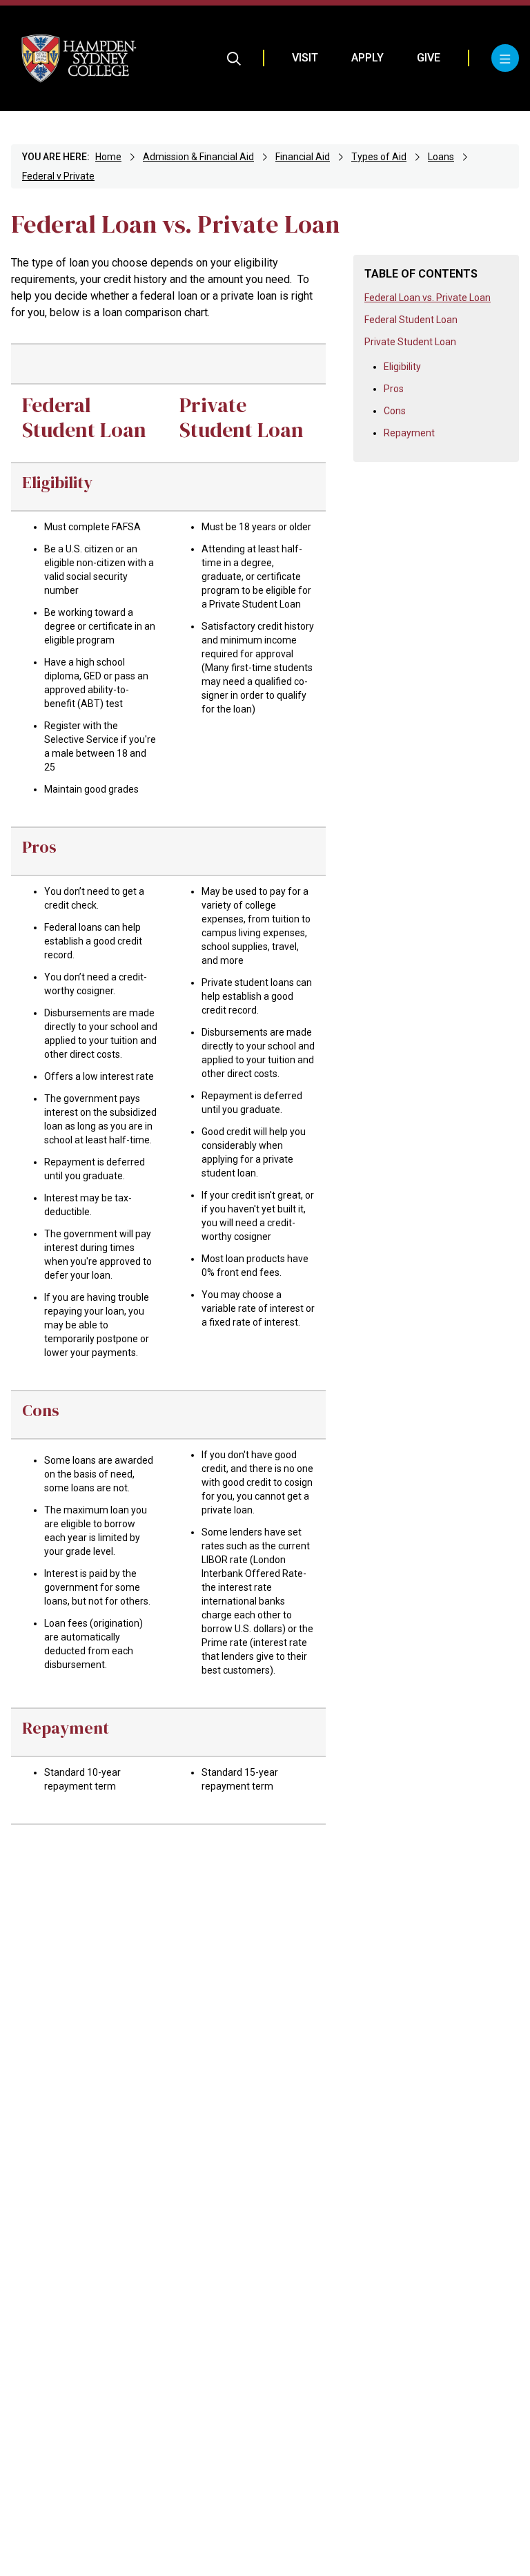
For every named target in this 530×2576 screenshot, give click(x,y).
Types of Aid (379, 157)
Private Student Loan (410, 342)
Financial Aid (303, 157)
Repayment (409, 433)
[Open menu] (505, 58)
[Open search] (234, 58)
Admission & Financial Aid (198, 157)
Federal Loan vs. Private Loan (428, 298)
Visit (305, 58)
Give (429, 58)
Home (108, 157)
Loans (441, 157)
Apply (367, 58)
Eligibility (402, 367)
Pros (394, 389)
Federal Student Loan (411, 320)
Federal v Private (58, 176)
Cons (395, 411)
